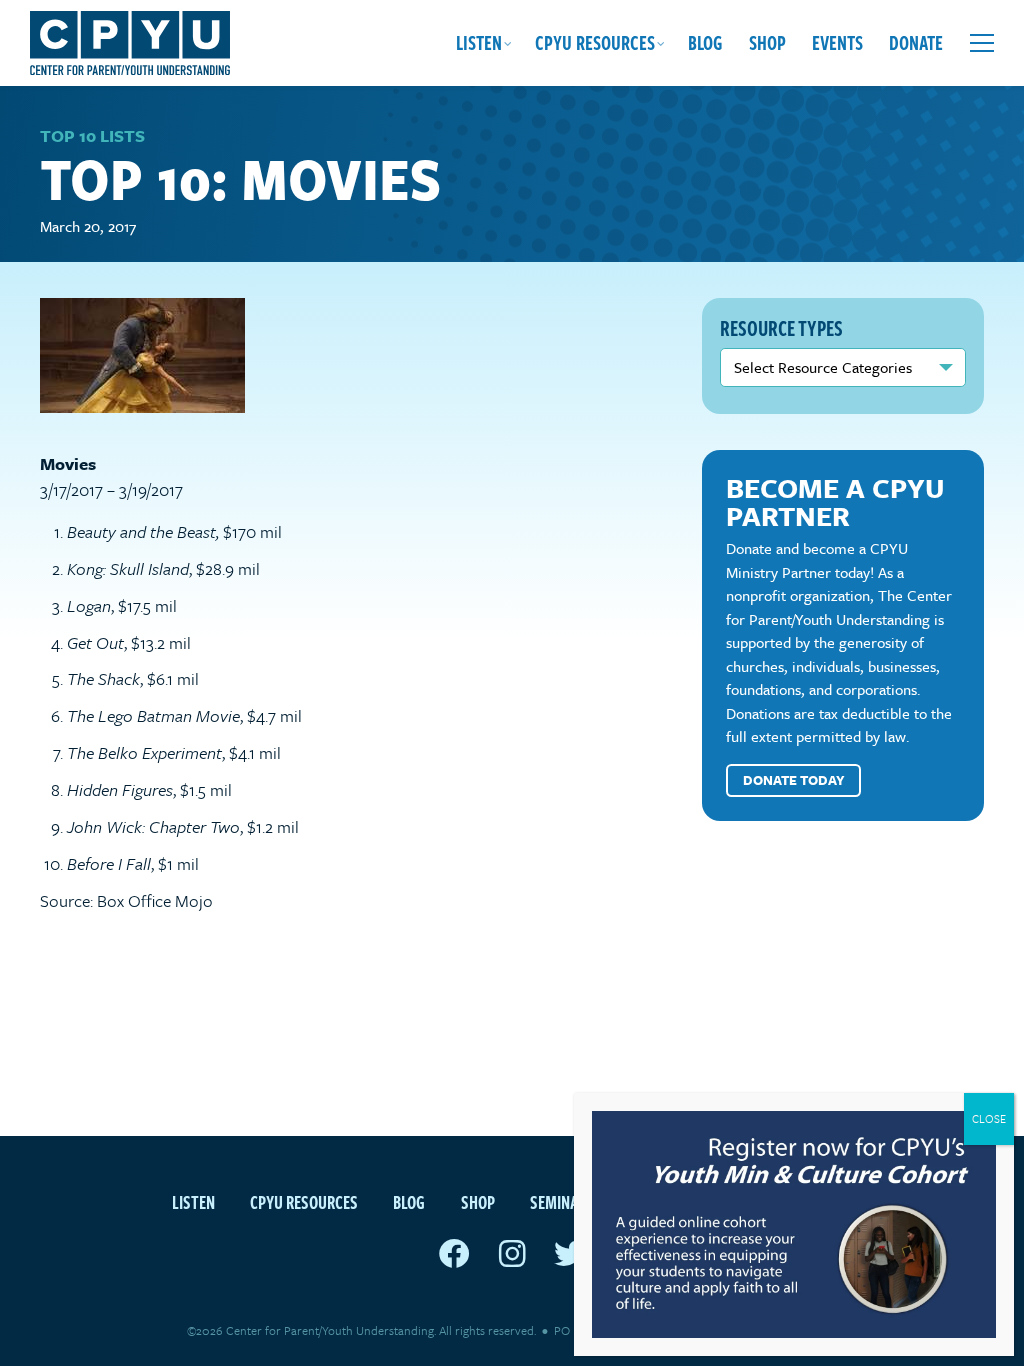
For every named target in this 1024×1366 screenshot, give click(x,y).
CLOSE (989, 1118)
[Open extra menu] (982, 43)
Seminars (562, 1201)
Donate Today (794, 780)
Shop (767, 42)
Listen (479, 42)
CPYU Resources (595, 42)
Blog (705, 42)
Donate (916, 42)
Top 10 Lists (92, 135)
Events (837, 42)
